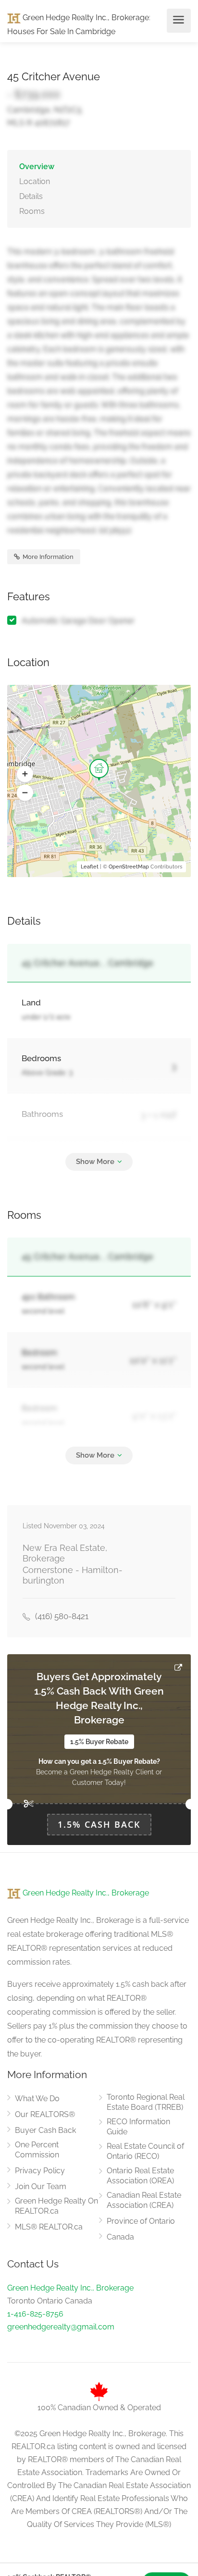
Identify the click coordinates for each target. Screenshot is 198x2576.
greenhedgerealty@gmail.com (61, 2327)
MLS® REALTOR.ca (49, 2227)
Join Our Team (41, 2186)
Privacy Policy (40, 2171)
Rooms (32, 211)
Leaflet (90, 867)
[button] (25, 774)
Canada (120, 2237)
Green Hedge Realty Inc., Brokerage (85, 18)
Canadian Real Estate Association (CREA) (144, 2200)
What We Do (37, 2099)
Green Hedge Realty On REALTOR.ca (56, 2206)
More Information (47, 557)
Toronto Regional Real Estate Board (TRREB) (146, 2102)
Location (35, 181)
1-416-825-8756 (35, 2314)
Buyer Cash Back (45, 2130)
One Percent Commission (37, 2150)
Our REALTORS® (45, 2114)
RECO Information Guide (138, 2127)
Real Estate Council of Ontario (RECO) (145, 2151)
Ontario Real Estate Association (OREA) (140, 2176)
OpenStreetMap (129, 867)
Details (31, 196)
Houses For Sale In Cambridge (61, 31)
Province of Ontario (141, 2221)
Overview (37, 167)
